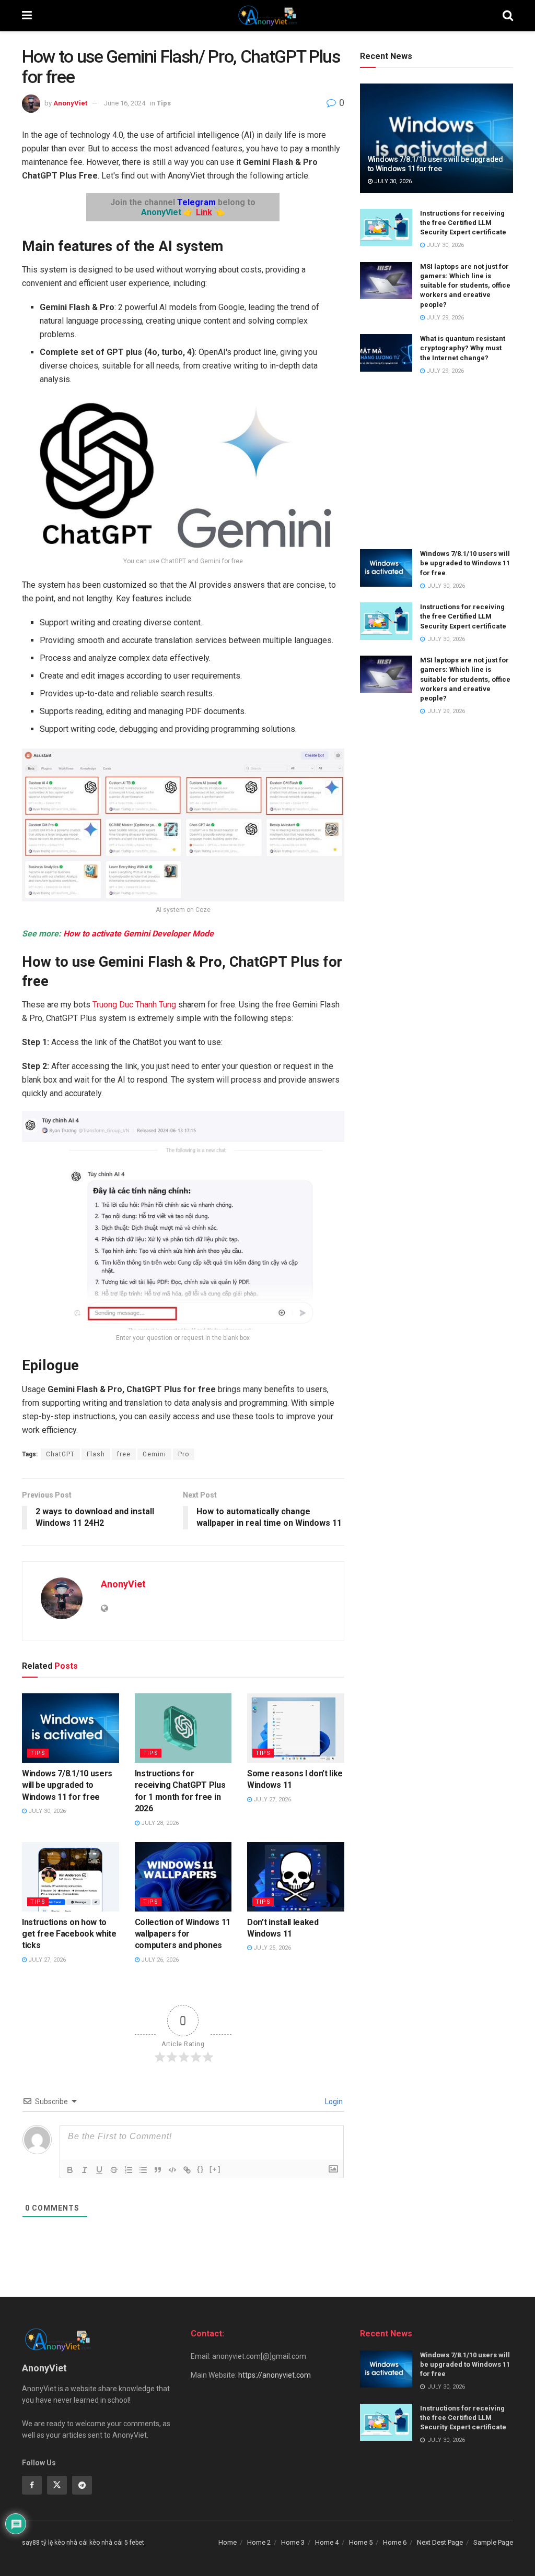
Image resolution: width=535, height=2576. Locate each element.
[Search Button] (508, 16)
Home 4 (327, 2542)
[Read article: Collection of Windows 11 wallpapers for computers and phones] (183, 1877)
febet (137, 2543)
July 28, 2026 (159, 1823)
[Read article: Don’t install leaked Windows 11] (296, 1877)
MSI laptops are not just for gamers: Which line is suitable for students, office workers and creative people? (465, 286)
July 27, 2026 (271, 1800)
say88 (31, 2543)
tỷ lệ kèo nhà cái (65, 2543)
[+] (215, 2169)
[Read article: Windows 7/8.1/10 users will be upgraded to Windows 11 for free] (71, 1728)
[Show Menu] (27, 16)
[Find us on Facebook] (32, 2485)
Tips (164, 103)
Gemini (154, 1454)
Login (333, 2102)
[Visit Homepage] (267, 16)
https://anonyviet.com (275, 2375)
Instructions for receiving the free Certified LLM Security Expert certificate (463, 223)
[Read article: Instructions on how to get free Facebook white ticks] (71, 1877)
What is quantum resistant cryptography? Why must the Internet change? (463, 348)
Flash (96, 1454)
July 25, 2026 (271, 1948)
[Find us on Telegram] (82, 2485)
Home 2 (259, 2542)
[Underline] (99, 2170)
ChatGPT (60, 1454)
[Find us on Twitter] (57, 2485)
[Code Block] (172, 2170)
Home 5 (361, 2542)
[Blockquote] (158, 2170)
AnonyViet (70, 103)
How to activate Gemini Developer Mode (138, 934)
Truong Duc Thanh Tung (134, 1005)
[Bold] (70, 2170)
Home (228, 2542)
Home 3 (293, 2542)
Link (204, 212)
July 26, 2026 (159, 1960)
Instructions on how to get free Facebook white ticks (69, 1934)
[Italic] (85, 2170)
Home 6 (395, 2542)
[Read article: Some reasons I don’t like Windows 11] (296, 1728)
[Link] (187, 2170)
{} (201, 2169)
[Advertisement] (437, 463)
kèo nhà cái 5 (109, 2543)
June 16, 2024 (125, 103)
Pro (184, 1454)
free (124, 1454)
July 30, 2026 (46, 1811)
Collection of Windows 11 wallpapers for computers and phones (183, 1934)
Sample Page (493, 2542)
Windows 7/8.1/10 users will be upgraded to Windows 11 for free (67, 1785)
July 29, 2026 (444, 318)
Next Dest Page (440, 2542)
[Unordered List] (143, 2170)
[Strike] (114, 2170)
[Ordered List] (129, 2170)
